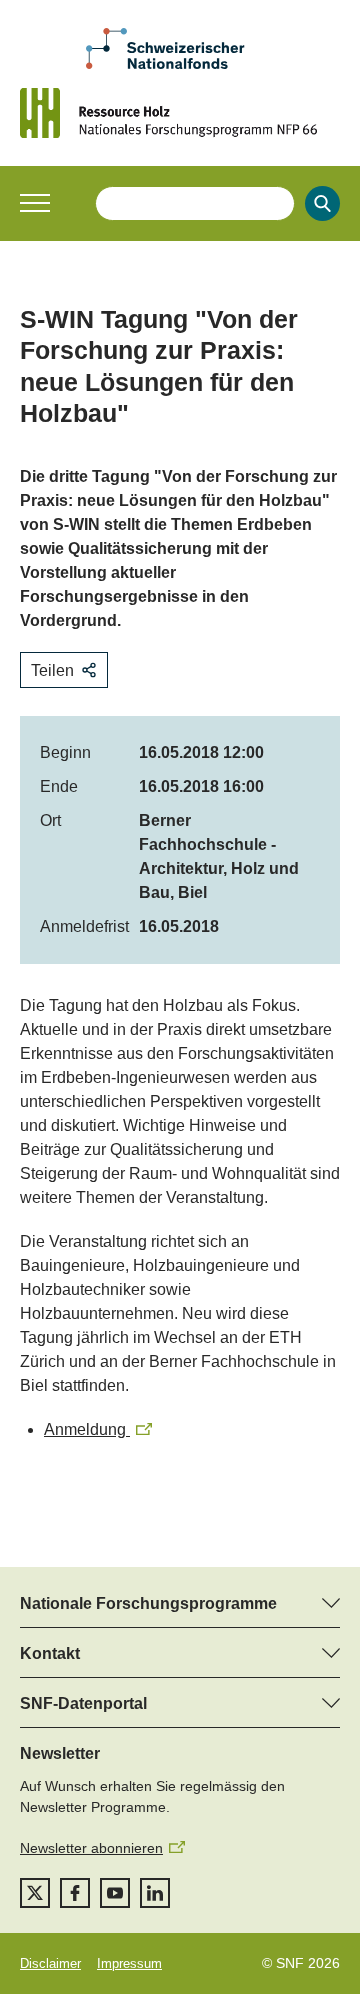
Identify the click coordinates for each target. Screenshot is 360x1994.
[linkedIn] (155, 1893)
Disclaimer (50, 1963)
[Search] (322, 203)
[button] (35, 203)
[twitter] (35, 1893)
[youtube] (115, 1893)
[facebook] (75, 1893)
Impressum (129, 1963)
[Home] (180, 113)
